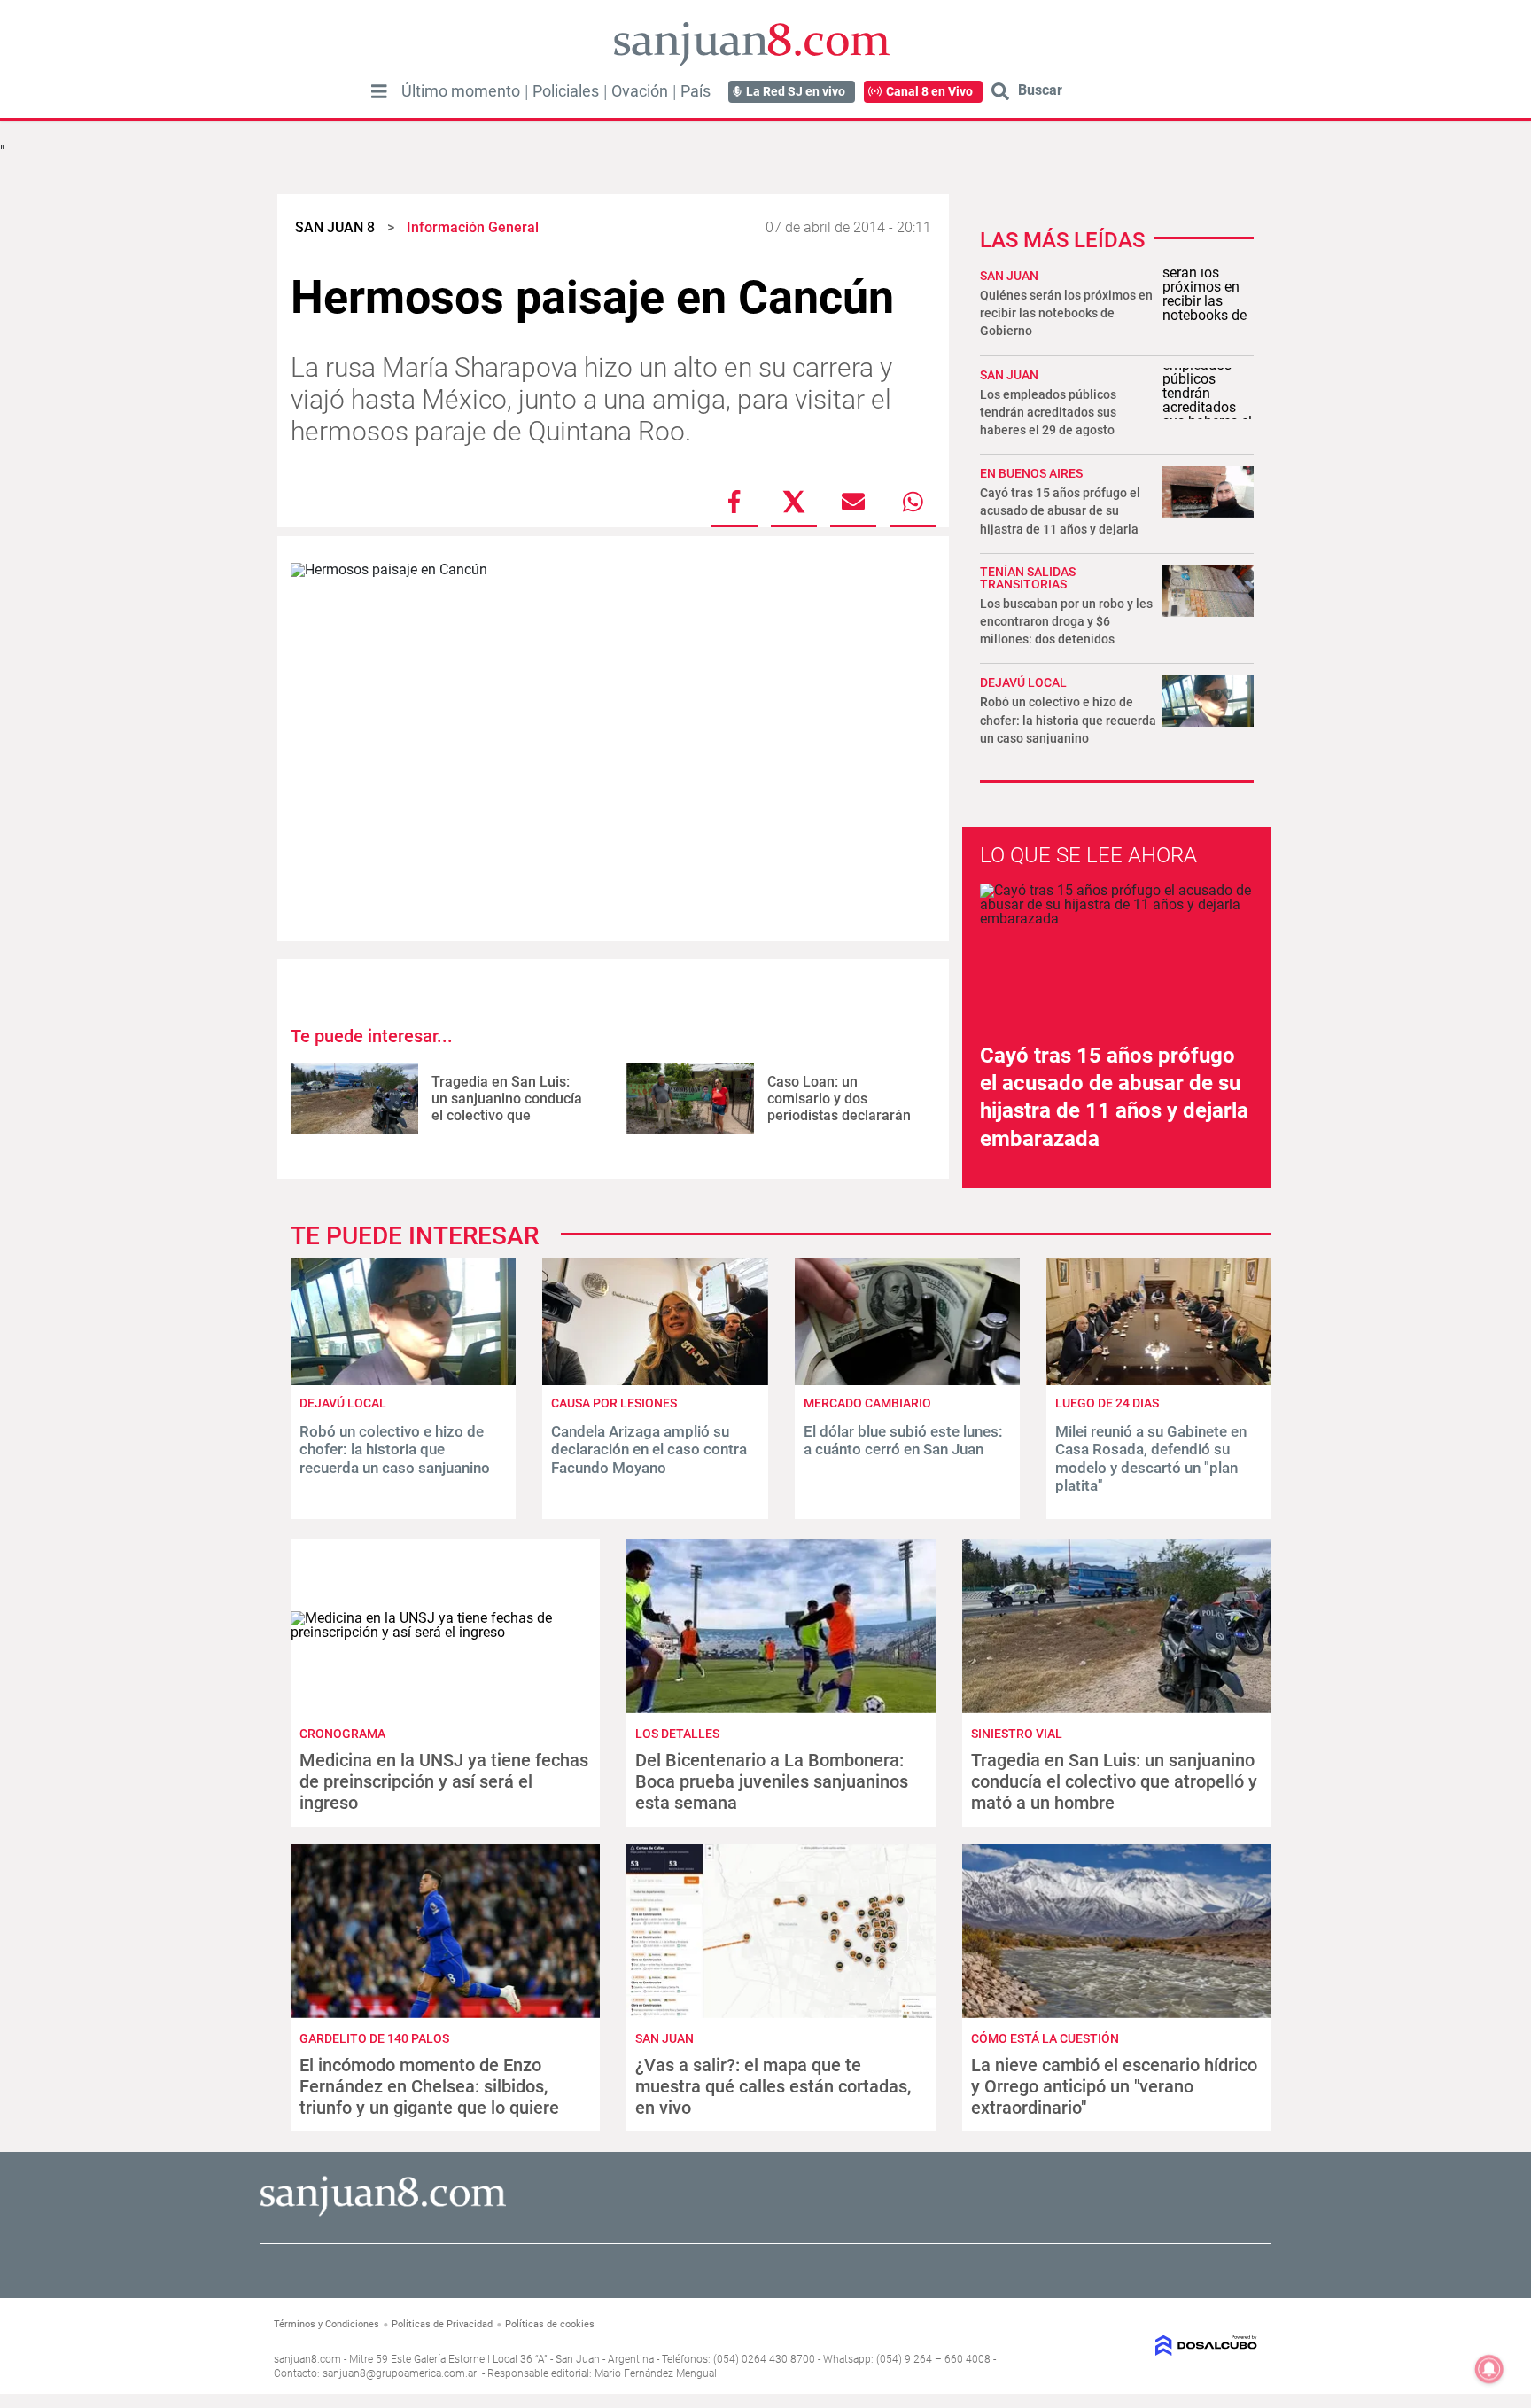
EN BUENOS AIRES (1031, 473)
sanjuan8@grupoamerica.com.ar (400, 2373)
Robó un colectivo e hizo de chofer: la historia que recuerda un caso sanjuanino (1068, 720)
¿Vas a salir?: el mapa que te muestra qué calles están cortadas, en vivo (773, 2086)
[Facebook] (734, 502)
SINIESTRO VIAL (1017, 1734)
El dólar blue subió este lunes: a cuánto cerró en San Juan (903, 1440)
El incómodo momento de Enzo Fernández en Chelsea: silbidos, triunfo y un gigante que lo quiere (429, 2086)
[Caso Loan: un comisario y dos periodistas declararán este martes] (690, 1099)
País (696, 91)
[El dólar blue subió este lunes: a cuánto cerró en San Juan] (907, 1380)
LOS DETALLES (677, 1734)
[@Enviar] (853, 502)
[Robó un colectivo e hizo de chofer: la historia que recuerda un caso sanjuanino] (403, 1380)
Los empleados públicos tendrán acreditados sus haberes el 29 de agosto (1048, 412)
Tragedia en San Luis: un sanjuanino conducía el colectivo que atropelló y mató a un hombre (507, 1116)
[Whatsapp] (913, 502)
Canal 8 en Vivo (929, 91)
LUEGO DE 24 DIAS (1107, 1403)
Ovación (640, 91)
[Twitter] (794, 502)
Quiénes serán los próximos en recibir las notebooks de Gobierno (1066, 313)
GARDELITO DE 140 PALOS (374, 2038)
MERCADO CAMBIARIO (867, 1403)
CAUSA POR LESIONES (614, 1403)
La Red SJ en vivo (796, 91)
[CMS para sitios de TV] (1144, 2346)
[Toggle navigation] (379, 91)
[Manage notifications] (1489, 2369)
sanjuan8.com (307, 2359)
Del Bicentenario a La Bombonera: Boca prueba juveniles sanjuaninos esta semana (772, 1781)
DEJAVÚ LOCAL (1023, 682)
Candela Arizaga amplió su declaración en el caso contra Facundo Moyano (649, 1449)
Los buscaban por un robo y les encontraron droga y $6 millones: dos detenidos (1066, 621)
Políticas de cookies (550, 2324)
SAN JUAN (1009, 276)
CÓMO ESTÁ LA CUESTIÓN (1045, 2038)
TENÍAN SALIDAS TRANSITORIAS (1028, 578)
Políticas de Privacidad (442, 2324)
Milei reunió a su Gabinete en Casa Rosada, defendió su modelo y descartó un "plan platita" (1151, 1458)
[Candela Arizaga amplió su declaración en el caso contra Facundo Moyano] (655, 1380)
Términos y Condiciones (326, 2324)
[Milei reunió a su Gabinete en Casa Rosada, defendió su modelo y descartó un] (1159, 1380)
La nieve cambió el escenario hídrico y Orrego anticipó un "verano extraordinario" (1114, 2086)
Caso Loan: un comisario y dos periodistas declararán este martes (839, 1107)
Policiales (566, 91)
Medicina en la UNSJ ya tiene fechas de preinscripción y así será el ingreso (444, 1781)
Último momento (461, 91)
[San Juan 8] (383, 2213)
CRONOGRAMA (342, 1734)
